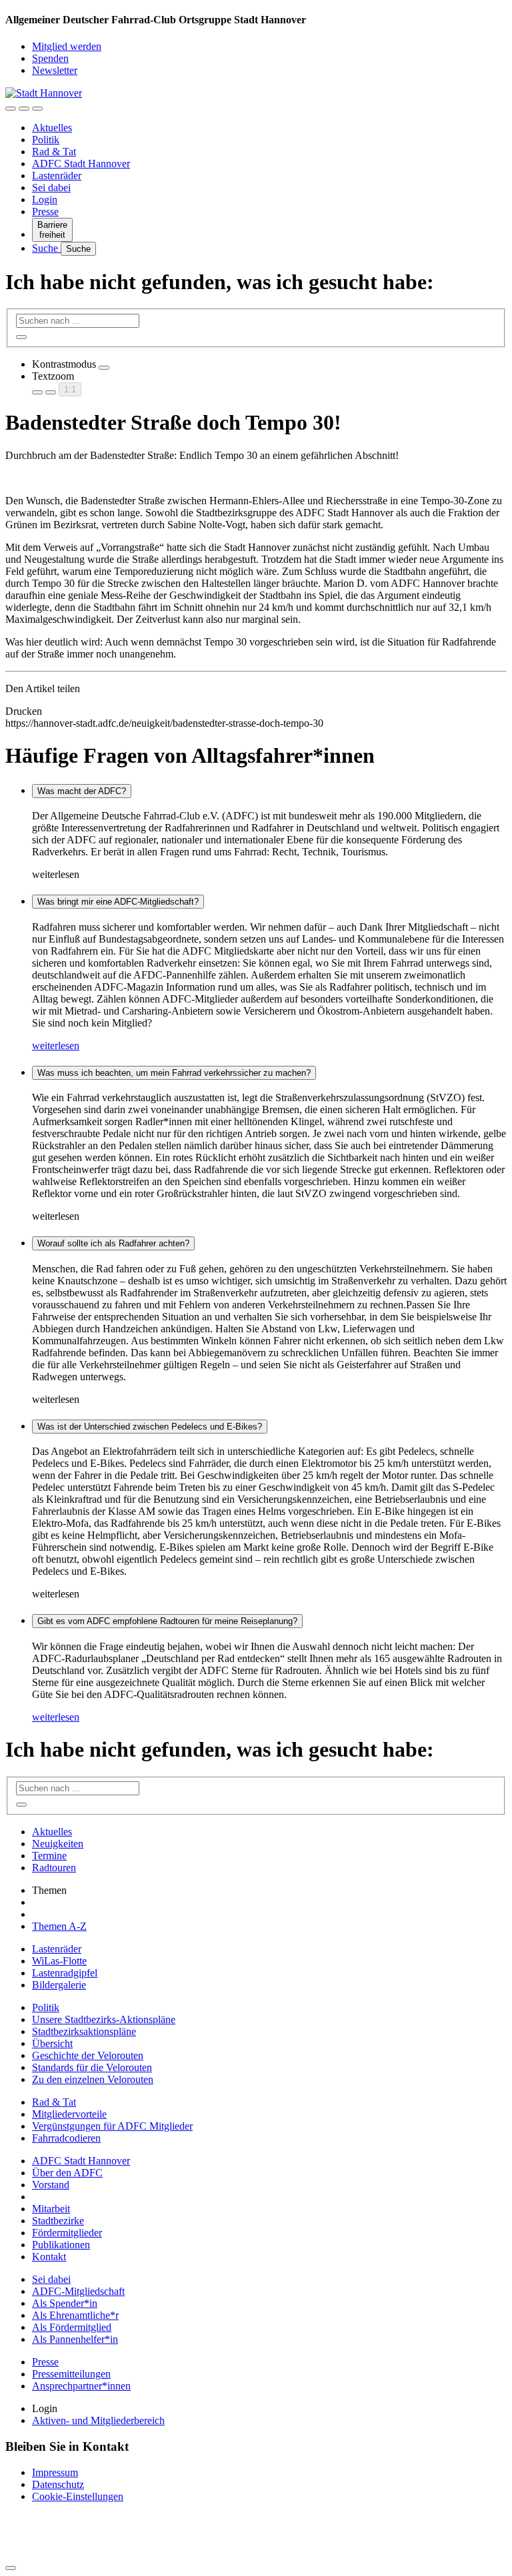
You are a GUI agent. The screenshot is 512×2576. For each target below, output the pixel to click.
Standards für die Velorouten (92, 2067)
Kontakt (49, 2257)
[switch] (104, 368)
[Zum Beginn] (11, 2568)
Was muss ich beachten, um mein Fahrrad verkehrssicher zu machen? (174, 1073)
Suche (46, 248)
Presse (45, 212)
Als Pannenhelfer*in (75, 2339)
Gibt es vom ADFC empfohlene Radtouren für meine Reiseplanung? (167, 1621)
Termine (49, 1856)
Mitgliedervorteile (69, 2114)
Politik (46, 140)
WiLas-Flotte (59, 1961)
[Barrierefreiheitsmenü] (11, 109)
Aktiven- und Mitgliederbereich (98, 2420)
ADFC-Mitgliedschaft (78, 2291)
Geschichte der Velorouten (88, 2055)
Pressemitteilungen (71, 2374)
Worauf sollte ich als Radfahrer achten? (113, 1243)
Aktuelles (52, 128)
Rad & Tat (54, 152)
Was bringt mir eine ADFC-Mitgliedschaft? (118, 902)
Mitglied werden (67, 46)
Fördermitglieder (67, 2233)
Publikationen (61, 2245)
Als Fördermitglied (72, 2327)
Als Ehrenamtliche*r (75, 2315)
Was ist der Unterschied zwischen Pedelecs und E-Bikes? (150, 1427)
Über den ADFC (67, 2173)
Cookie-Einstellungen (78, 2496)
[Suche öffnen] (24, 109)
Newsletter (55, 70)
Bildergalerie (59, 1985)
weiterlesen (56, 1046)
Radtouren (54, 1868)
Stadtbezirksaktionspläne (84, 2031)
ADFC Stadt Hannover (81, 164)
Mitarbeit (51, 2209)
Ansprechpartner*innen (81, 2386)
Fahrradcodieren (66, 2138)
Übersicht (52, 2043)
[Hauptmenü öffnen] (37, 109)
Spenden (50, 58)
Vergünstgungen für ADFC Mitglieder (112, 2126)
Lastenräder (57, 176)
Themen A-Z (59, 1926)
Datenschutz (58, 2484)
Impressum (55, 2472)
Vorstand (51, 2185)
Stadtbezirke (58, 2221)
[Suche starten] (21, 337)
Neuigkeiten (58, 1844)
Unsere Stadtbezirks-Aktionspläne (104, 2019)
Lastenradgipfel (65, 1973)
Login (45, 200)
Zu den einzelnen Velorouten (93, 2079)
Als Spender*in (65, 2303)
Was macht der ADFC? (82, 791)
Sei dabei (51, 188)
